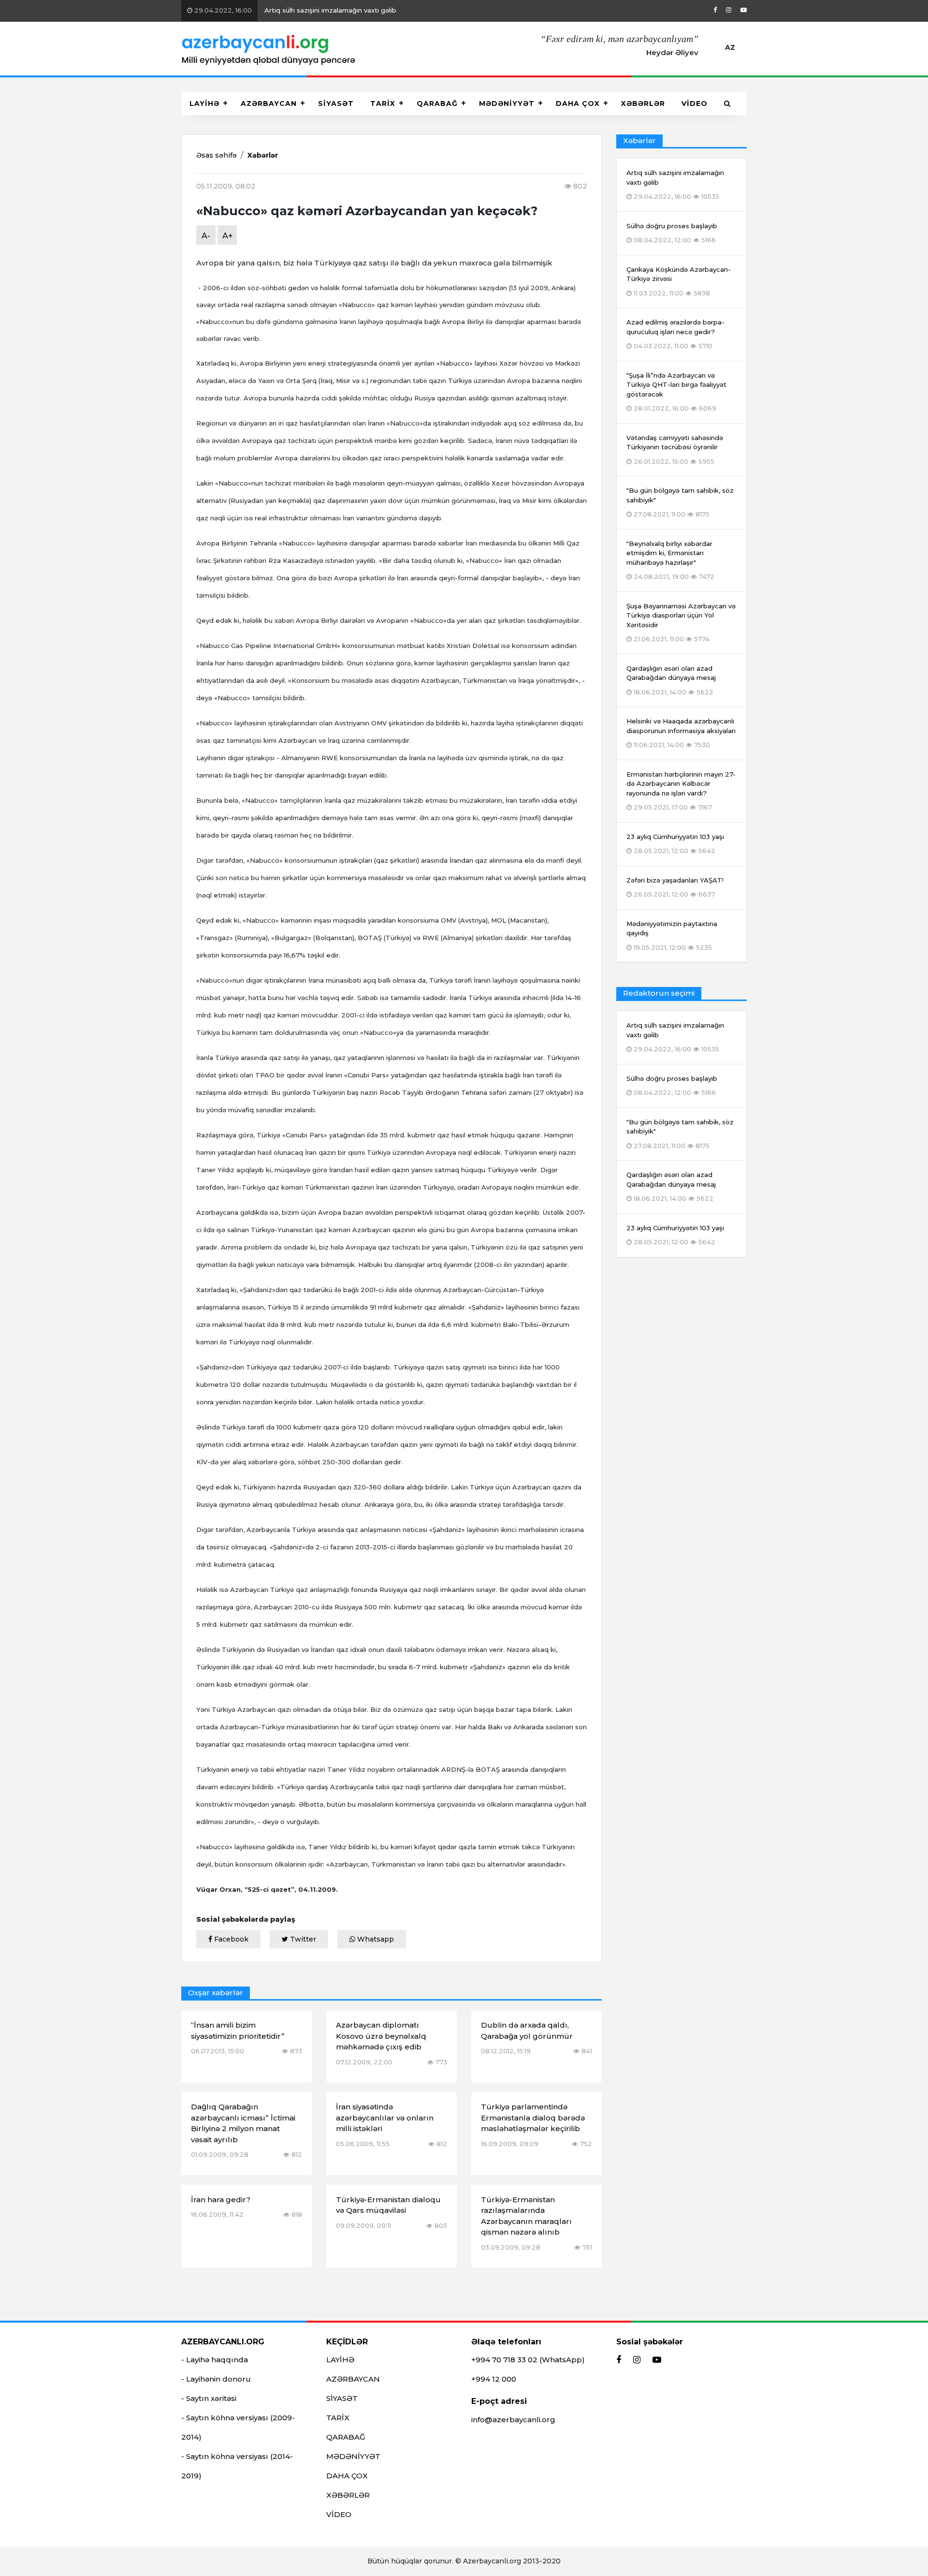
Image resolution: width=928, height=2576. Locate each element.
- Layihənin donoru (216, 2379)
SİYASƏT (336, 103)
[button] (727, 103)
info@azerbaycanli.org (513, 2420)
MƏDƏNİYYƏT (507, 103)
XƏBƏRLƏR (643, 103)
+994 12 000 (494, 2379)
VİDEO (695, 103)
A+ (228, 236)
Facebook (230, 1939)
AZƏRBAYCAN (269, 103)
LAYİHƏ (204, 103)
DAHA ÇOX (578, 103)
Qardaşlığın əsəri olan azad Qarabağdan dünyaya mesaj (671, 1186)
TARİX (383, 103)
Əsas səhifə (217, 155)
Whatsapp (375, 1939)
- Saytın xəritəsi (209, 2398)
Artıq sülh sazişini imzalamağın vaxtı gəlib (294, 10)
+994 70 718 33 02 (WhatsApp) (528, 2360)
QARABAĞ (437, 103)
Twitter (302, 1939)
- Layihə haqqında (215, 2360)
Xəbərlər (263, 155)
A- (206, 236)
